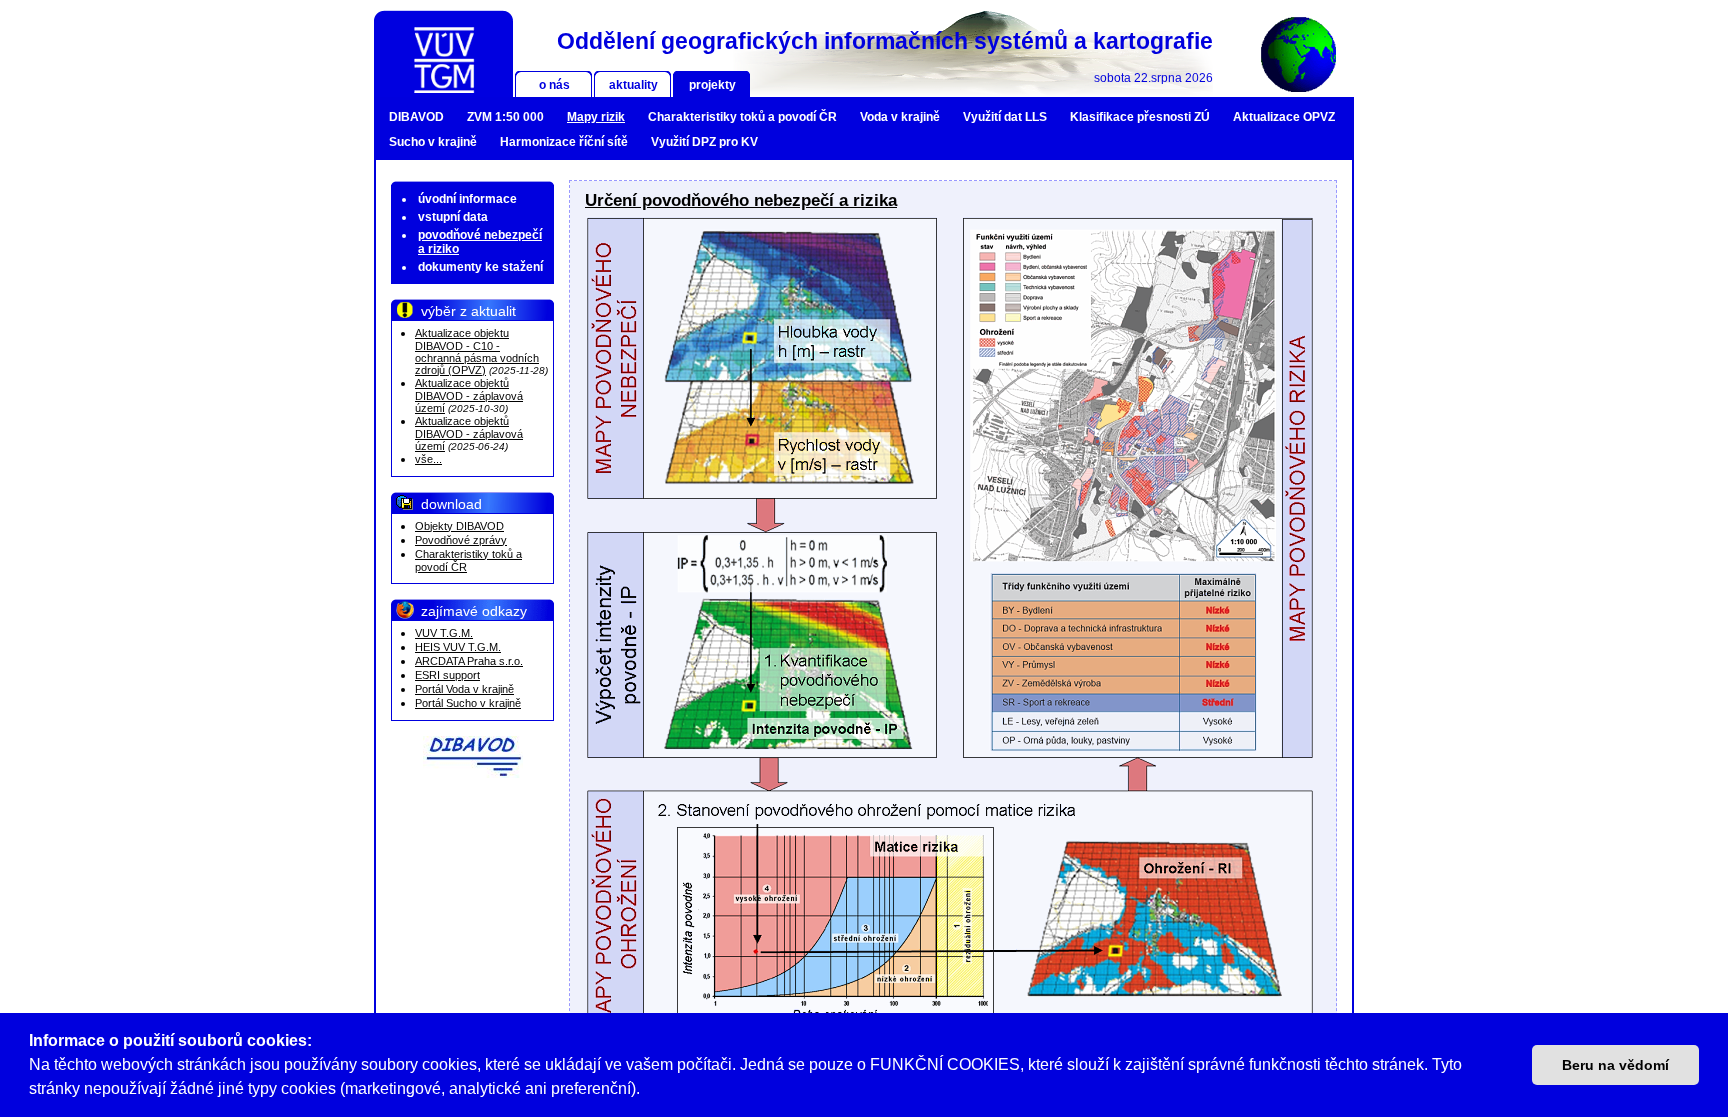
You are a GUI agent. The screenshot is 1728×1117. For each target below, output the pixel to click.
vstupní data (453, 217)
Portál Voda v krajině (464, 689)
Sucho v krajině (433, 142)
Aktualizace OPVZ (1284, 117)
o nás (554, 85)
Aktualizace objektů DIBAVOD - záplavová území (469, 395)
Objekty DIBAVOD (459, 526)
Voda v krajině (900, 117)
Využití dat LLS (1005, 117)
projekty (712, 85)
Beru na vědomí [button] (1615, 1065)
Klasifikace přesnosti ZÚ (1140, 117)
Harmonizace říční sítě (564, 142)
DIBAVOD (416, 117)
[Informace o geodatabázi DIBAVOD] (473, 757)
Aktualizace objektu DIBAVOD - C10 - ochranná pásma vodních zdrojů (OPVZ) (477, 351)
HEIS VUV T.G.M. (458, 647)
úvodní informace (467, 199)
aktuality (633, 85)
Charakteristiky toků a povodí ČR (742, 117)
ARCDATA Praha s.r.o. (469, 661)
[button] (647, 1091)
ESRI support (447, 675)
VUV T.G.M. (444, 633)
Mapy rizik (596, 117)
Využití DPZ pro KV (704, 142)
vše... (428, 459)
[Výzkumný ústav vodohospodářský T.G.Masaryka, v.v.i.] (443, 54)
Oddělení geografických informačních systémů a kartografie (885, 41)
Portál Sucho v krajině (468, 703)
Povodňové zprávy (461, 540)
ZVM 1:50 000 (505, 117)
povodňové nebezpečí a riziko (480, 242)
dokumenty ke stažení (480, 267)
